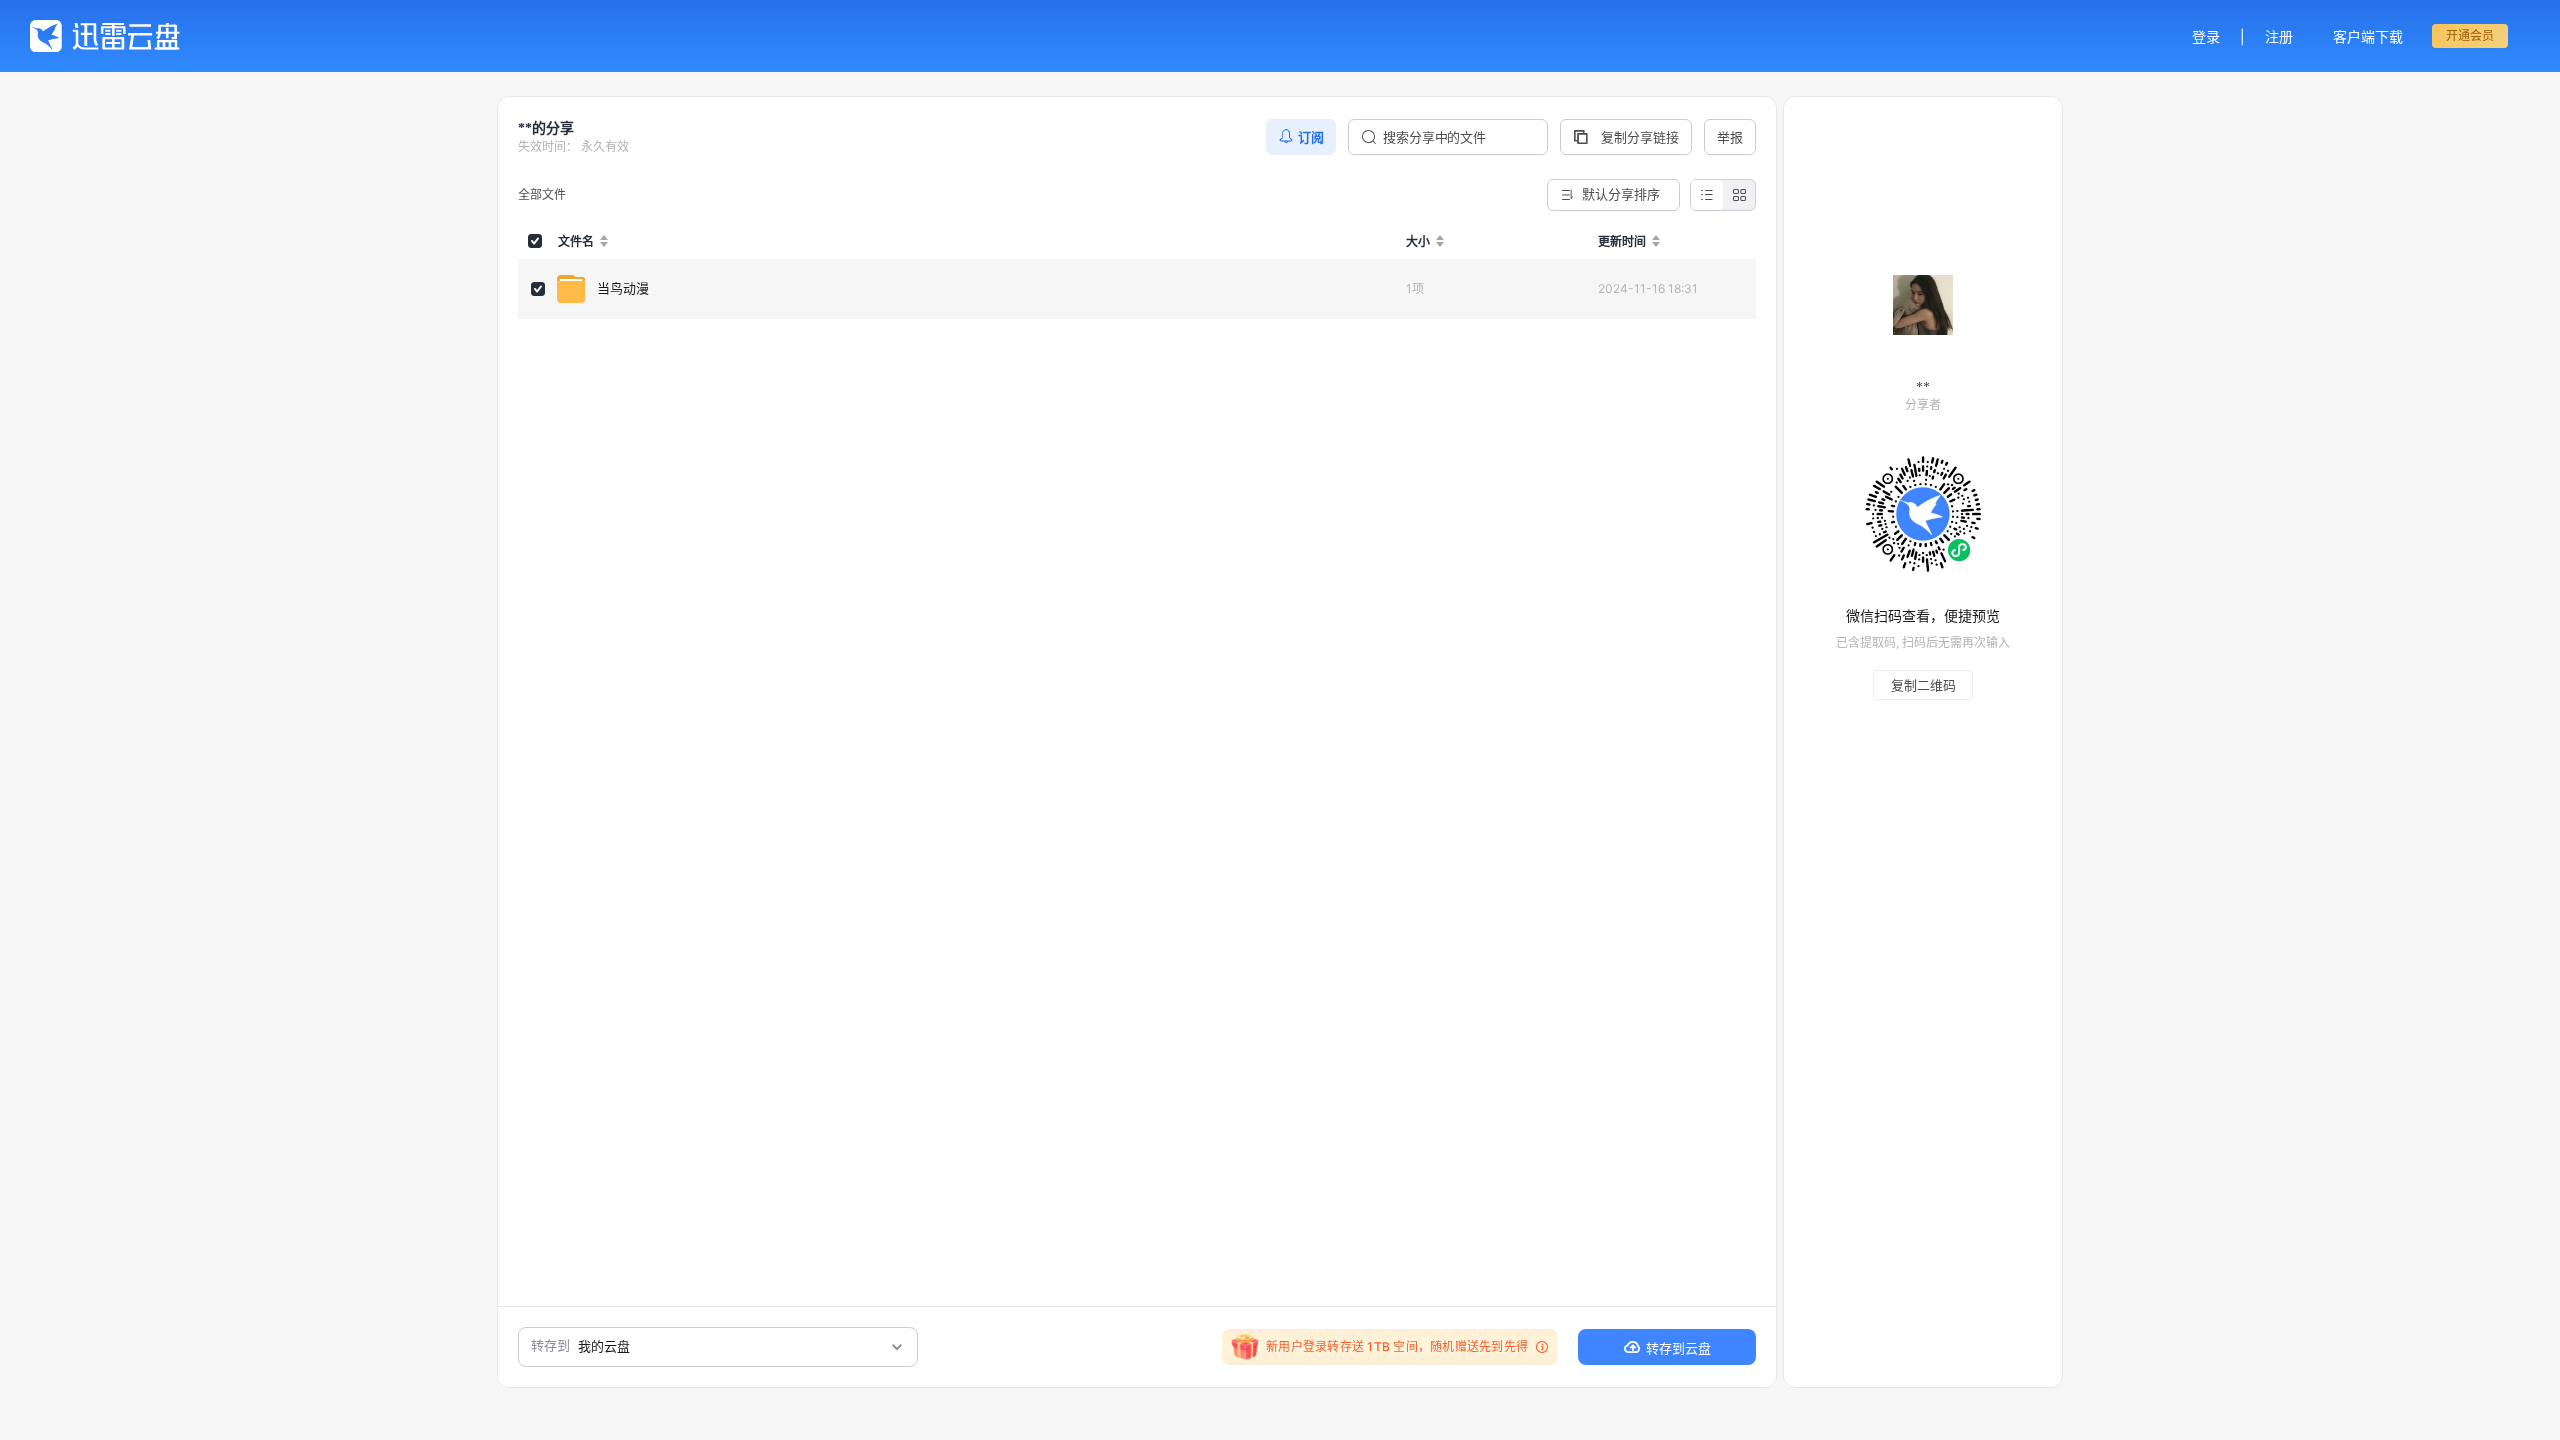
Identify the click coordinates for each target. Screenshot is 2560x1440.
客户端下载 (2368, 36)
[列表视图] (1707, 195)
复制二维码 (1923, 685)
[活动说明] (1539, 1347)
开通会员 (2470, 35)
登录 (2206, 36)
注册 (2279, 36)
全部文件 (542, 194)
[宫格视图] (1739, 195)
